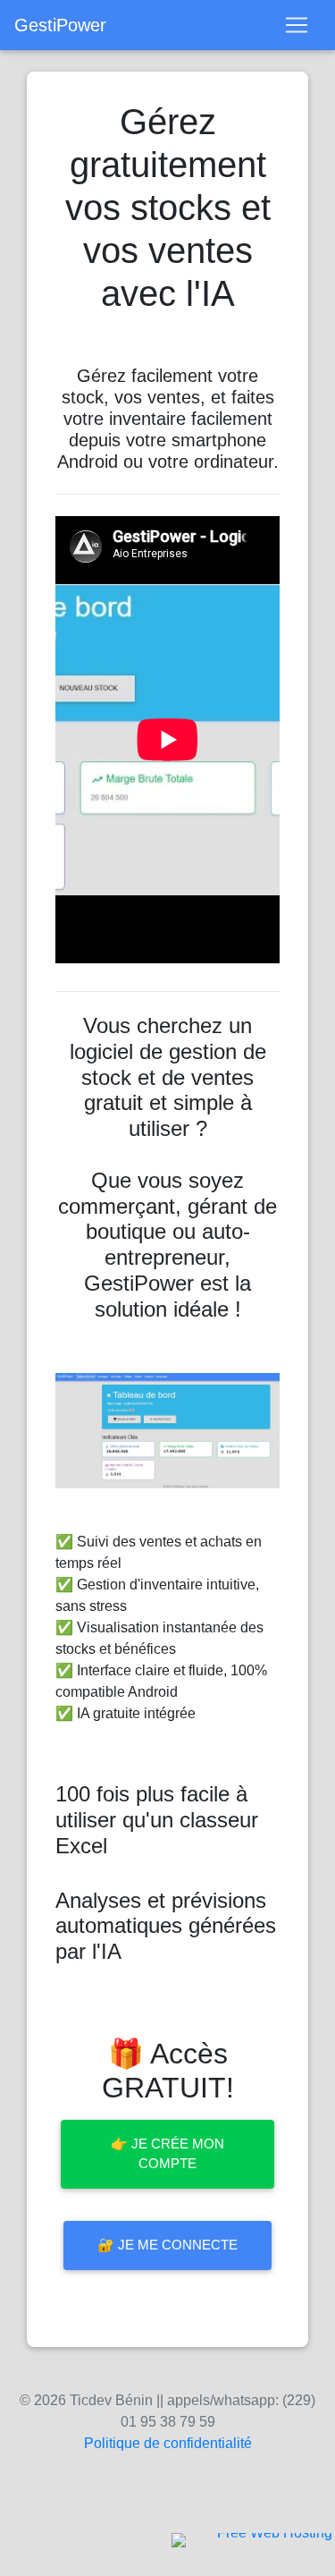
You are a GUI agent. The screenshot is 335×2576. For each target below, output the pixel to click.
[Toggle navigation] (297, 25)
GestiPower (60, 25)
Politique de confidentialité (168, 2443)
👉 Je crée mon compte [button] (167, 2154)
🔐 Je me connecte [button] (167, 2245)
